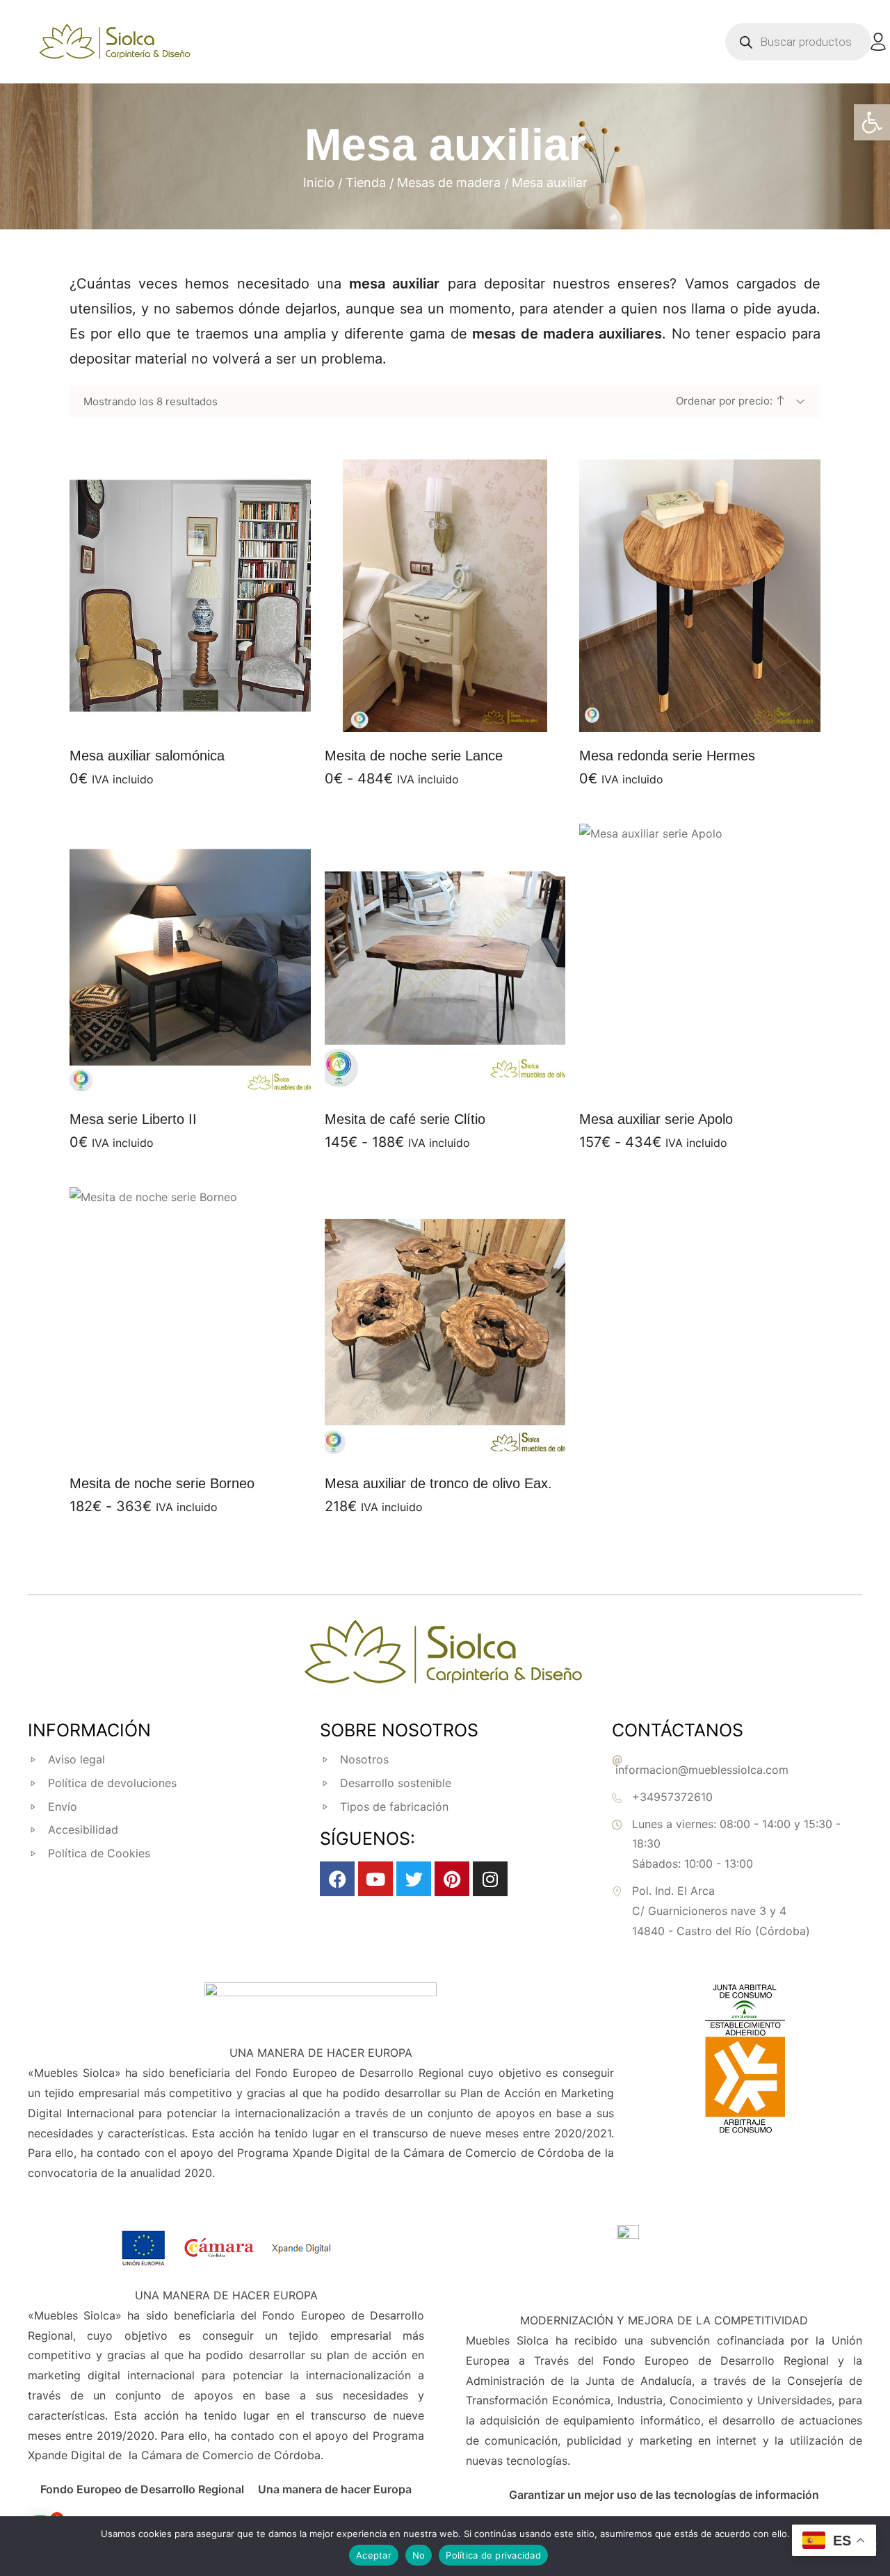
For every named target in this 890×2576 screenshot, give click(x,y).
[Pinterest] (452, 1879)
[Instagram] (490, 1879)
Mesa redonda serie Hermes (667, 756)
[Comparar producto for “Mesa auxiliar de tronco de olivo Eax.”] (462, 1442)
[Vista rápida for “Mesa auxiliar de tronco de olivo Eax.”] (445, 1323)
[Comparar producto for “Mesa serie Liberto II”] (207, 1078)
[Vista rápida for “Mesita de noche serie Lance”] (445, 596)
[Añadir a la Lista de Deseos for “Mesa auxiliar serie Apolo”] (683, 1078)
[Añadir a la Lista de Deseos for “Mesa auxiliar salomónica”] (172, 715)
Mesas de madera (449, 182)
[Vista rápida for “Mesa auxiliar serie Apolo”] (700, 959)
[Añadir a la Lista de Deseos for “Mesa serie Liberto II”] (172, 1078)
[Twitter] (414, 1879)
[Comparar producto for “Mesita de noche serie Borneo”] (207, 1442)
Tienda (366, 182)
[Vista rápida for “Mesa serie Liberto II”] (190, 959)
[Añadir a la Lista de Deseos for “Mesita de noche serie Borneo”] (172, 1442)
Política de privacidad (493, 2555)
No (419, 2555)
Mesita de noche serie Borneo (162, 1483)
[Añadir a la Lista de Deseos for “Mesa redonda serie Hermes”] (683, 715)
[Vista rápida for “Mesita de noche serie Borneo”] (190, 1323)
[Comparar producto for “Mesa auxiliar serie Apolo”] (718, 1078)
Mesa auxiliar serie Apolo (656, 1119)
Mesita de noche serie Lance (414, 756)
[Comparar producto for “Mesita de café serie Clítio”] (462, 1078)
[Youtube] (375, 1879)
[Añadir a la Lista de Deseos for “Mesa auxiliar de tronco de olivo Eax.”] (428, 1442)
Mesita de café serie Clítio (405, 1119)
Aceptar (374, 2555)
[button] (872, 122)
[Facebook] (337, 1879)
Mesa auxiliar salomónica (147, 756)
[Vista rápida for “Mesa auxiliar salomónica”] (190, 596)
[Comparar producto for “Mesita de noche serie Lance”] (462, 715)
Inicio (319, 182)
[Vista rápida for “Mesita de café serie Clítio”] (445, 959)
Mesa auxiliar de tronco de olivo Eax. (438, 1483)
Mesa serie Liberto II (133, 1119)
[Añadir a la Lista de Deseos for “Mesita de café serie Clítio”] (428, 1078)
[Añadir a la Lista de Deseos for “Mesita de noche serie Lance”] (428, 715)
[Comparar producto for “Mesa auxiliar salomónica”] (207, 715)
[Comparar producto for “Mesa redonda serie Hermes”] (718, 715)
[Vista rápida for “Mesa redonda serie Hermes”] (700, 596)
